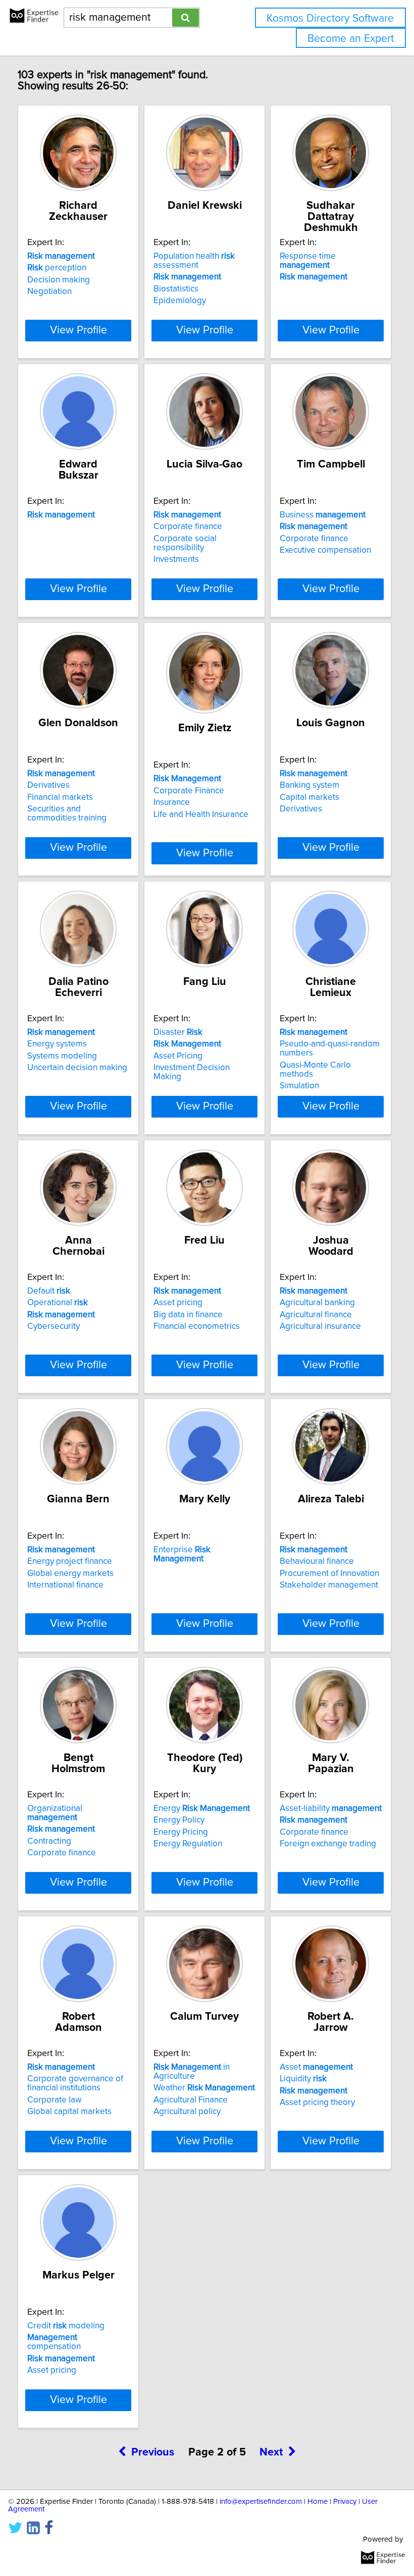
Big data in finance (188, 1315)
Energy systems (57, 1044)
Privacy (345, 2502)
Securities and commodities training (67, 813)
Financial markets (60, 797)
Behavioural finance (317, 1561)
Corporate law (55, 2100)
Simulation (299, 1086)
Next (271, 2452)
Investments (176, 559)
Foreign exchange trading (328, 1844)
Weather (204, 2088)
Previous (153, 2452)
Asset (316, 2067)
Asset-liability (331, 1808)
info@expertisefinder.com (261, 2502)
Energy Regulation (188, 1844)
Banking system (309, 785)
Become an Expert (351, 39)
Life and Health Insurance (201, 814)
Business (323, 515)
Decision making (59, 280)
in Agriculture (192, 2072)
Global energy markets (70, 1573)
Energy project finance (70, 1561)
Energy (202, 1808)
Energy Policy (179, 1820)
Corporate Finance (189, 791)
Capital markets (309, 797)
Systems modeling (62, 1056)
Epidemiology (180, 301)
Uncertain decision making (77, 1068)
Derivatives (48, 785)
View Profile (79, 330)
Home (318, 2502)
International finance (65, 1585)
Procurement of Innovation (329, 1573)
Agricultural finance (316, 1315)
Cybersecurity (54, 1326)
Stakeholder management (329, 1585)
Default (49, 1291)
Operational (58, 1303)
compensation (54, 2342)
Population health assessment (194, 261)
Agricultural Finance (191, 2100)
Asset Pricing (178, 1056)
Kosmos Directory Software (330, 18)
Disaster (178, 1032)
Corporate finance (188, 526)
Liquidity (303, 2079)
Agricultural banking (317, 1303)
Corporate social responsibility (185, 543)
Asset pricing (178, 1303)
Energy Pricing (181, 1832)
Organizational (55, 1813)
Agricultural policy (187, 2112)
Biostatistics (176, 289)
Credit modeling (66, 2326)
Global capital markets (69, 2112)
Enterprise (182, 1554)
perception (57, 268)
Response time (308, 261)
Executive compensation (325, 550)
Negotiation (49, 291)
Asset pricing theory (317, 2102)
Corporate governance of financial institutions (75, 2083)
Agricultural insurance (320, 1326)
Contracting (49, 1841)
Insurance (172, 802)
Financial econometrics (197, 1326)
